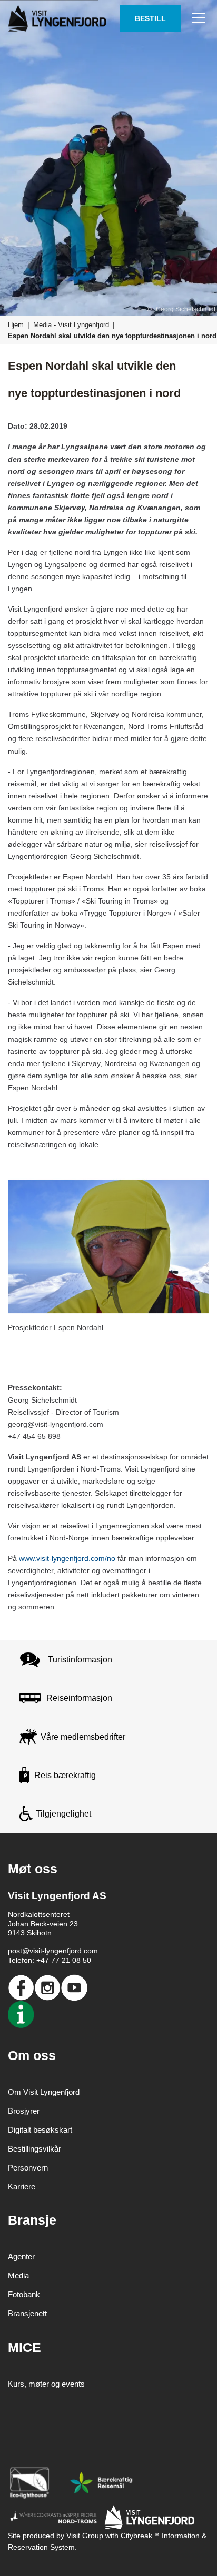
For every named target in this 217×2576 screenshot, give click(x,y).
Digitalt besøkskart (40, 2130)
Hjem (16, 325)
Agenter (21, 2256)
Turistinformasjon (80, 1660)
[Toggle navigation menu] (199, 18)
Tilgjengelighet (63, 1814)
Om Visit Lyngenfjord (44, 2092)
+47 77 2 (51, 1960)
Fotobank (24, 2294)
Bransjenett (27, 2313)
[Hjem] (59, 18)
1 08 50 (78, 1960)
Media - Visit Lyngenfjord (71, 325)
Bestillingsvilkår (34, 2149)
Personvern (28, 2168)
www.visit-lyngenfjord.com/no (67, 1558)
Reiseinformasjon (79, 1698)
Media (18, 2275)
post (15, 1951)
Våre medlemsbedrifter (83, 1737)
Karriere (22, 2187)
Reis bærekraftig (65, 1775)
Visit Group (85, 2536)
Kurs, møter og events (46, 2384)
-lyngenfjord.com (70, 1951)
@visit (32, 1951)
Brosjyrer (24, 2111)
